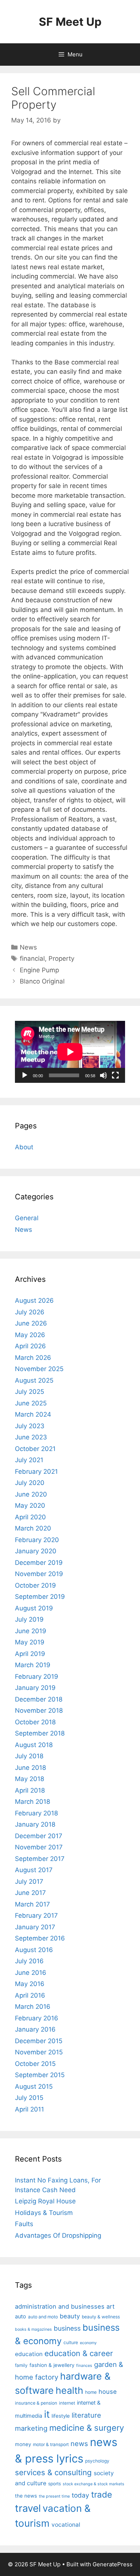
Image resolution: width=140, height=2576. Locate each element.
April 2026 (30, 1346)
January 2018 (35, 1824)
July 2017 (29, 1881)
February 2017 (36, 1915)
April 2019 (30, 1654)
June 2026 (31, 1323)
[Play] (25, 1075)
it (47, 2414)
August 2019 (34, 1608)
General (27, 1218)
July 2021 (29, 1460)
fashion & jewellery (52, 2365)
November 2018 (39, 1710)
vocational (66, 2525)
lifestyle (61, 2416)
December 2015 (39, 2041)
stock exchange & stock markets (94, 2484)
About (24, 1147)
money (23, 2444)
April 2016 (30, 1995)
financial (32, 958)
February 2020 (37, 1540)
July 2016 (29, 1961)
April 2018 (30, 1790)
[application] (70, 1052)
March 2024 (33, 1414)
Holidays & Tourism (44, 2213)
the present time (54, 2496)
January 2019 (35, 1688)
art (111, 2306)
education (29, 2354)
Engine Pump (39, 970)
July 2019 (29, 1619)
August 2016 (34, 1950)
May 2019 (30, 1642)
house (108, 2392)
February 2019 (37, 1677)
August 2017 (34, 1870)
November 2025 (39, 1369)
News (28, 947)
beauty (70, 2316)
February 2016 (37, 2018)
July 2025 (29, 1392)
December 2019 (39, 1563)
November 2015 (39, 2052)
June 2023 (31, 1437)
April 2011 (29, 2109)
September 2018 (40, 1733)
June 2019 (31, 1631)
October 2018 (35, 1722)
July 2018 (29, 1756)
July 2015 (29, 2098)
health (69, 2390)
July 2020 (30, 1483)
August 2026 (34, 1301)
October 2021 (35, 1449)
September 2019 (40, 1597)
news (79, 2443)
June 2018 (30, 1768)
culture (71, 2342)
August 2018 (34, 1745)
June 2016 (31, 1973)
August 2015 (34, 2086)
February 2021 (36, 1472)
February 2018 (36, 1813)
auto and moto (43, 2317)
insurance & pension (36, 2403)
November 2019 (39, 1574)
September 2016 (40, 1938)
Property (61, 958)
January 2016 (35, 2029)
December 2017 (39, 1836)
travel (28, 2508)
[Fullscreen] (115, 1075)
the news (26, 2496)
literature (86, 2415)
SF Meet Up (70, 22)
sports (55, 2484)
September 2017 (40, 1859)
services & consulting (53, 2472)
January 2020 (36, 1551)
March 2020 (33, 1528)
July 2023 (30, 1426)
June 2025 (31, 1403)
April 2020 (30, 1517)
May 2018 (29, 1779)
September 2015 (40, 2075)
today (80, 2495)
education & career (79, 2353)
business (67, 2328)
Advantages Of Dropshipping (58, 2235)
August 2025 (34, 1380)
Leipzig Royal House (45, 2201)
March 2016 (33, 2007)
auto (21, 2316)
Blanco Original (42, 981)
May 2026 (30, 1335)
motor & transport (51, 2444)
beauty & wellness (101, 2317)
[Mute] (103, 1075)
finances (84, 2366)
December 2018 (39, 1699)
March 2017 (32, 1904)
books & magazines (33, 2329)
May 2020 (30, 1505)
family (21, 2365)
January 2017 (35, 1927)
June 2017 (30, 1893)
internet (67, 2403)
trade (102, 2494)
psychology (97, 2461)
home (91, 2392)
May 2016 (30, 1984)
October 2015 (35, 2064)
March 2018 (32, 1802)
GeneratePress (113, 2564)
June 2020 (31, 1494)
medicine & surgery (87, 2428)
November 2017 (39, 1847)
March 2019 (33, 1665)
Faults (24, 2224)
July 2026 (30, 1312)
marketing (31, 2428)
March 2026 (33, 1358)
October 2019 (35, 1585)
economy (88, 2343)
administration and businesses (60, 2306)
